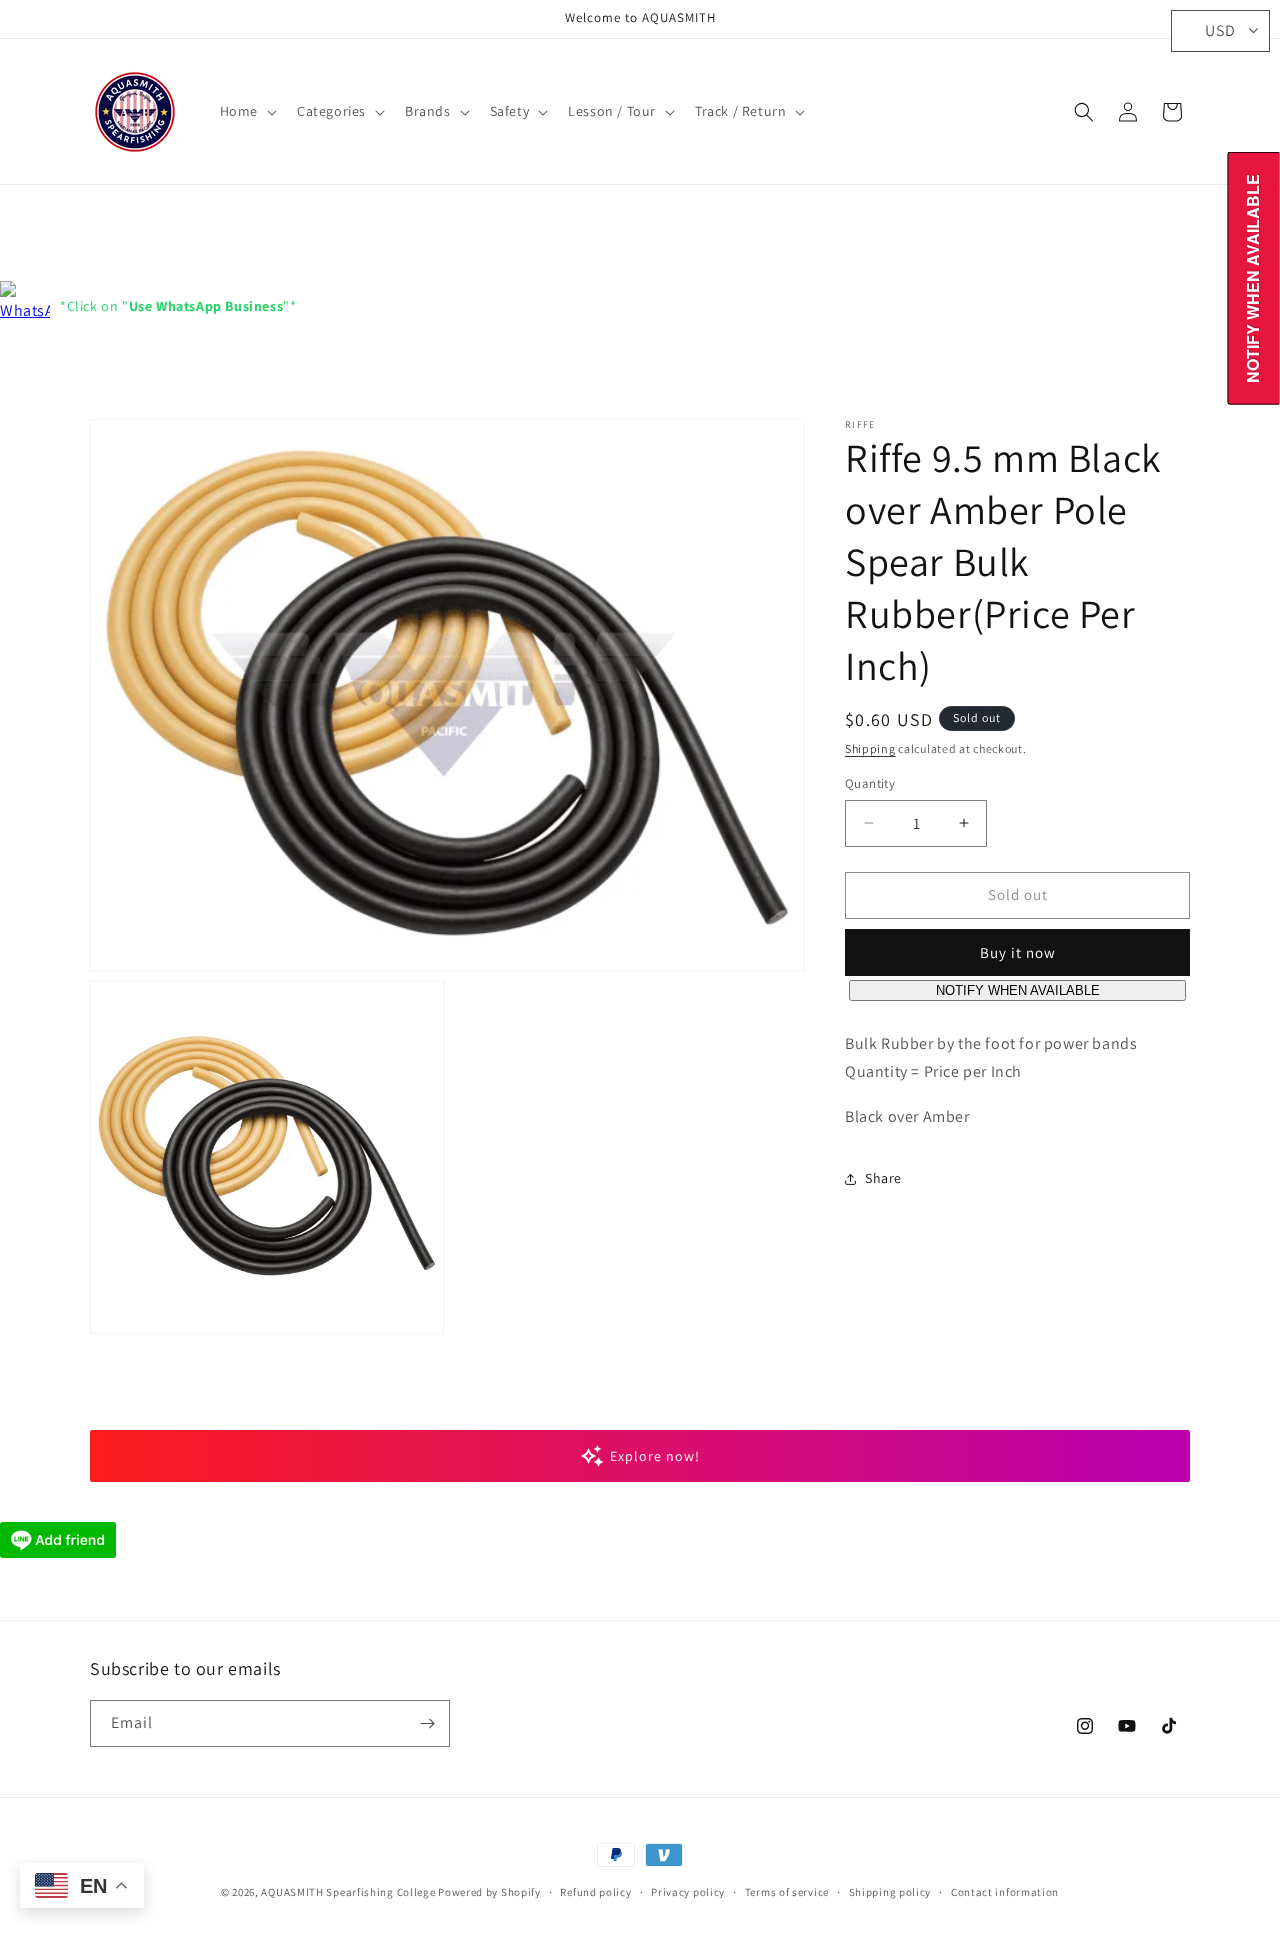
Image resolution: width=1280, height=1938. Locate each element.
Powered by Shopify (489, 1892)
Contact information (1005, 1892)
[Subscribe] (427, 1723)
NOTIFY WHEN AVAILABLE (1018, 990)
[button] (246, 111)
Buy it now (1018, 952)
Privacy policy (688, 1892)
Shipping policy (890, 1892)
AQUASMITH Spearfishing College (348, 1892)
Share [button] (883, 1178)
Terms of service (787, 1892)
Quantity (870, 783)
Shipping (870, 748)
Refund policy (595, 1892)
